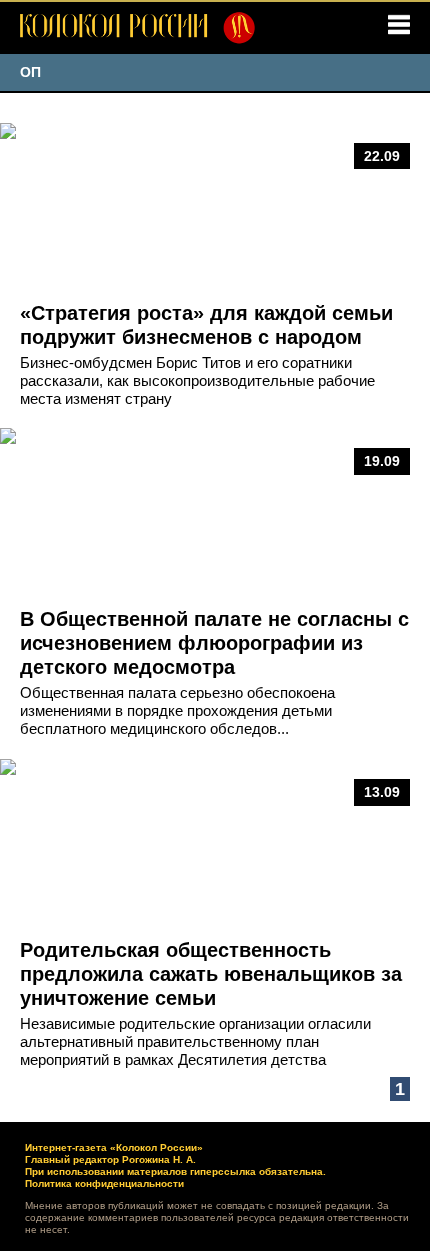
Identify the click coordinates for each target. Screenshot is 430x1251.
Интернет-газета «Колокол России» (114, 1147)
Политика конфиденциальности (104, 1183)
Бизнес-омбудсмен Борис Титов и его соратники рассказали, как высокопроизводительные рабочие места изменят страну (197, 380)
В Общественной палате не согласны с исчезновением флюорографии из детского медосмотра (214, 643)
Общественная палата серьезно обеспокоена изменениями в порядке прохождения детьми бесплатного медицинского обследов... (177, 710)
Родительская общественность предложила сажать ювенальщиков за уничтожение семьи (211, 974)
